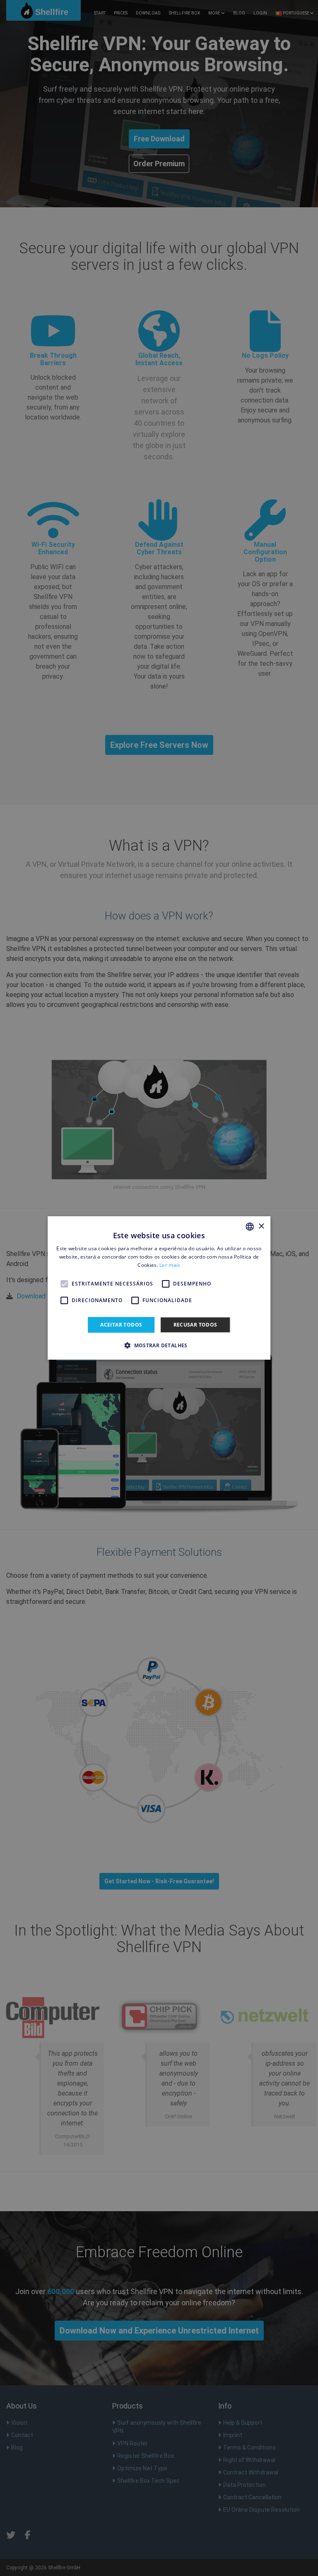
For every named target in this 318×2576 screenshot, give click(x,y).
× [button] (261, 1226)
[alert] (159, 1288)
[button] (159, 1345)
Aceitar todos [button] (121, 1325)
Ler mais (170, 1265)
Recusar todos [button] (195, 1325)
